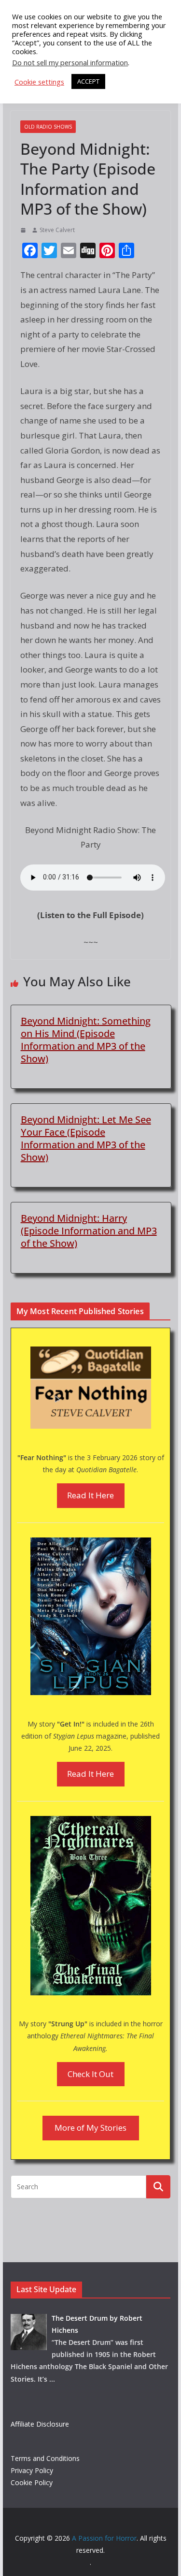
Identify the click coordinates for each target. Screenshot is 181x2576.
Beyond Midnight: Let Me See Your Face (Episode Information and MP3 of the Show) (86, 1138)
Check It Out (90, 2074)
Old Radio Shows (48, 127)
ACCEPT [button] (88, 81)
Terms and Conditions (45, 2458)
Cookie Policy (32, 2482)
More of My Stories (90, 2128)
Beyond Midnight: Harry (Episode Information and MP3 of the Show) (89, 1231)
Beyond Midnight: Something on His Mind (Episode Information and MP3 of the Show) (86, 1040)
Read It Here (90, 1495)
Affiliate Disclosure (40, 2424)
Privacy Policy (32, 2470)
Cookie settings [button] (39, 82)
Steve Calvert (57, 230)
